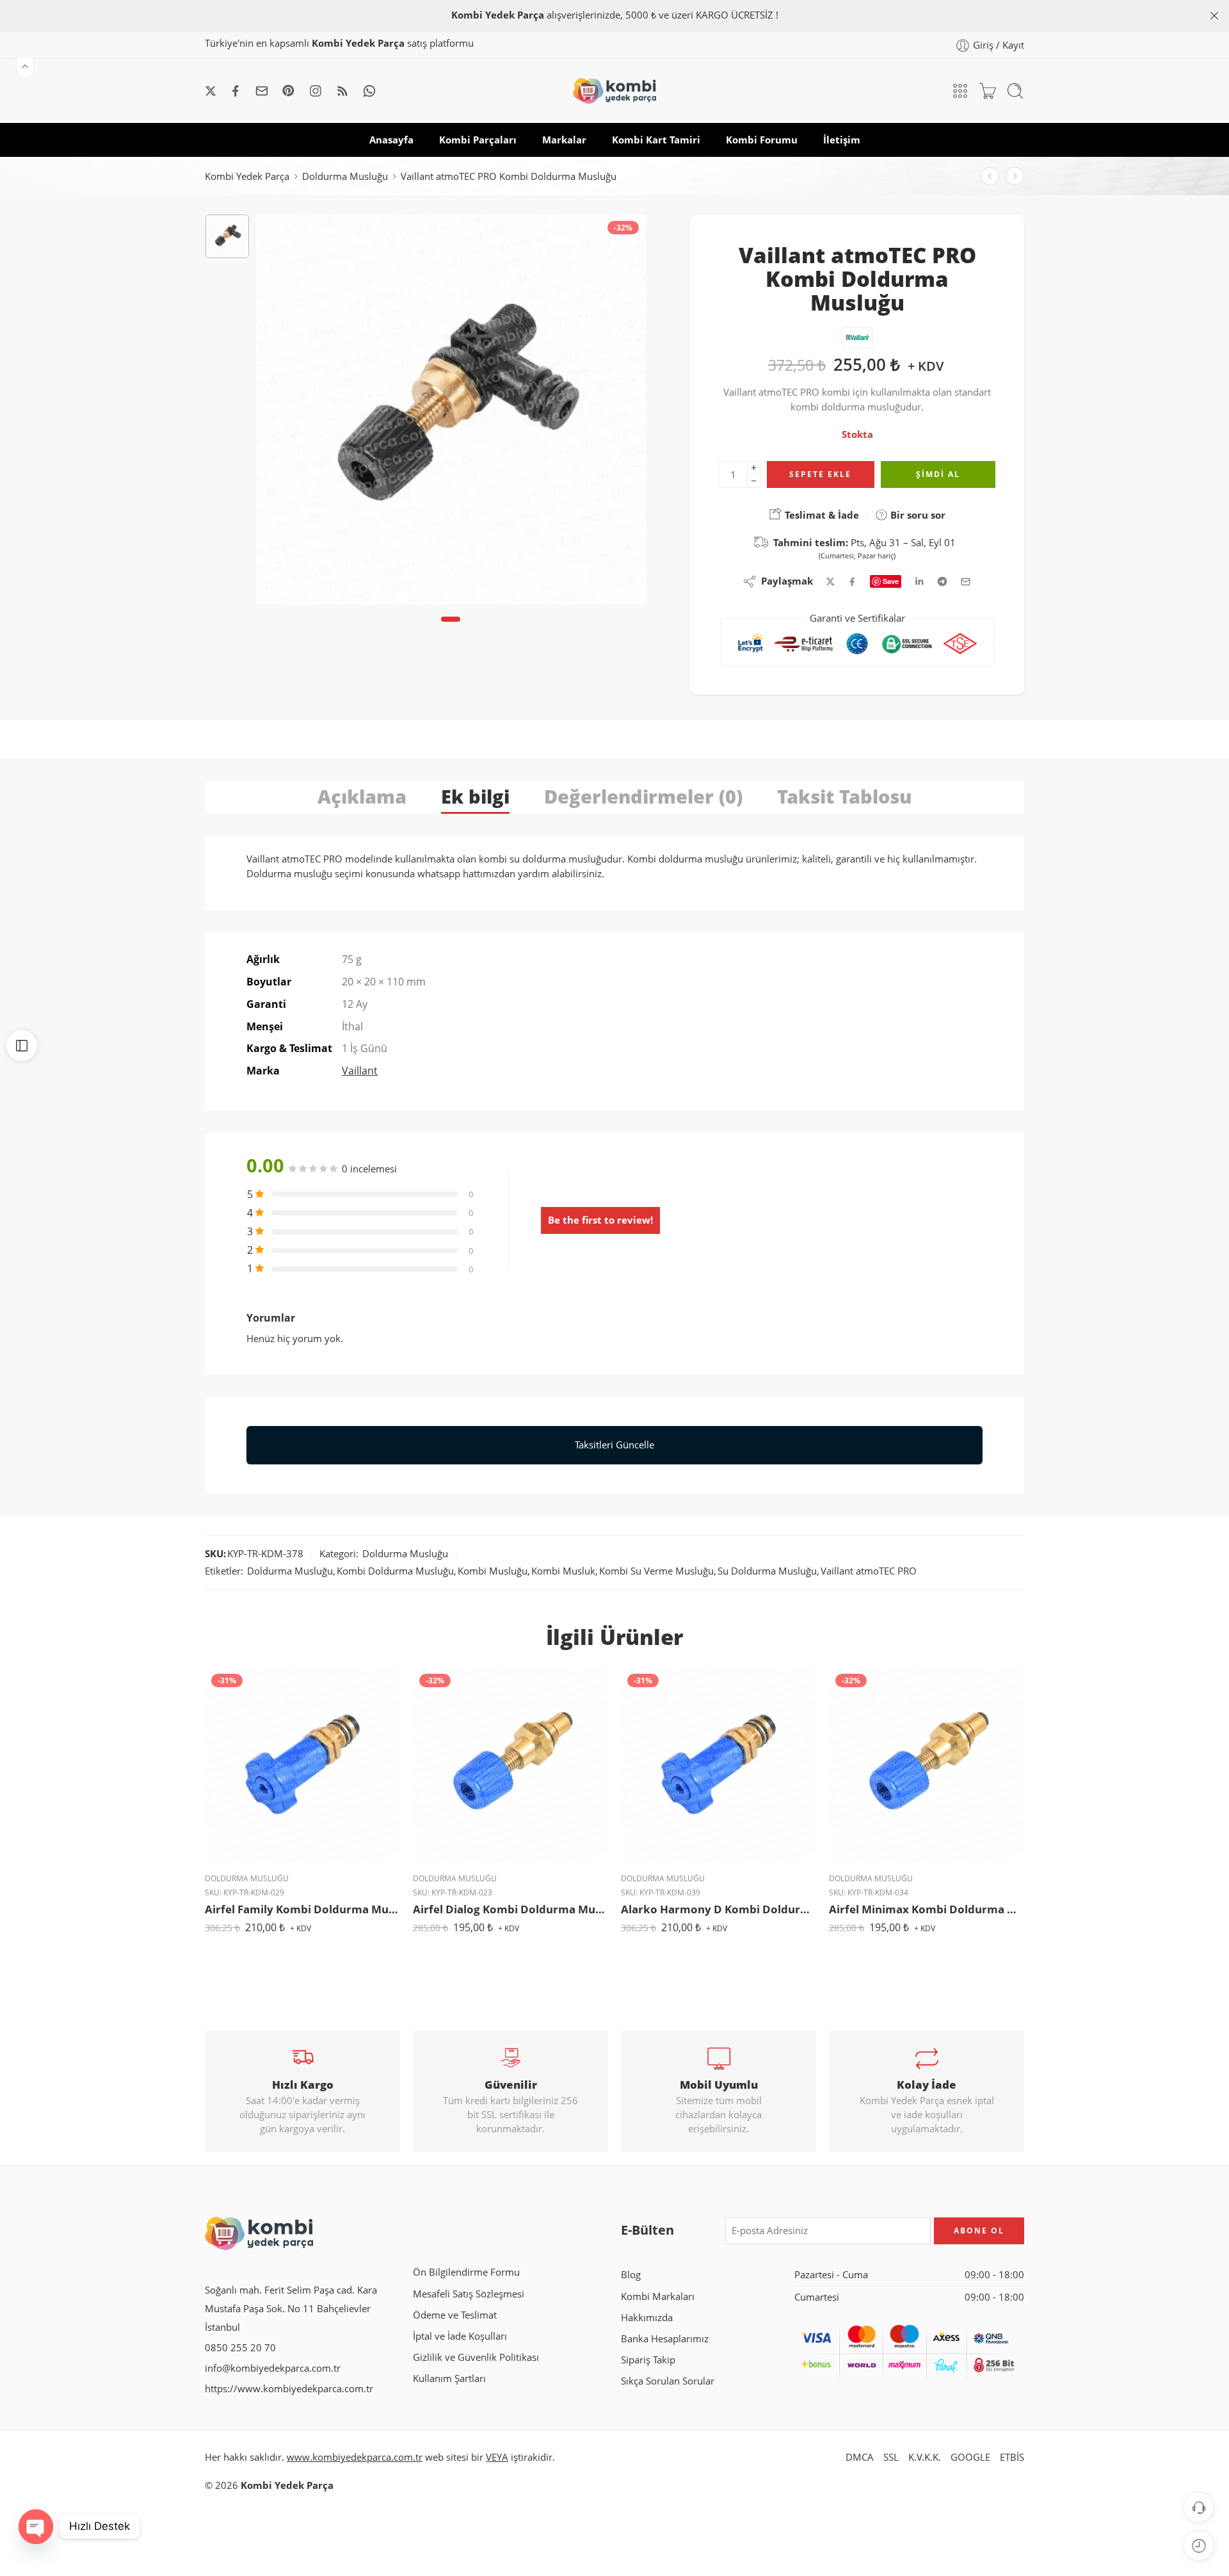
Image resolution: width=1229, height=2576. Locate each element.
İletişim (842, 140)
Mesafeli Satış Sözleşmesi (469, 2294)
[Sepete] (988, 91)
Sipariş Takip (648, 2360)
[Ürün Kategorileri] (960, 91)
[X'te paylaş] (831, 582)
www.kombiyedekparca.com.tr (355, 2457)
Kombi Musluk (563, 1571)
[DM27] (227, 236)
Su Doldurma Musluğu (767, 1571)
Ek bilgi (475, 796)
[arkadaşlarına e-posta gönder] (966, 582)
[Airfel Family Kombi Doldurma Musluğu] (302, 1765)
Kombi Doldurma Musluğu (395, 1571)
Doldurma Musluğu (345, 176)
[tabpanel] (451, 413)
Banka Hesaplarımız (665, 2339)
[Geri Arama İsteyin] (1199, 2507)
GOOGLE (970, 2457)
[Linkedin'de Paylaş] (919, 581)
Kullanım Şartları (449, 2378)
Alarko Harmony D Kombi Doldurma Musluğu (719, 1909)
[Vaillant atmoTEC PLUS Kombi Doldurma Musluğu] (1015, 176)
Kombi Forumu (762, 140)
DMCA (860, 2457)
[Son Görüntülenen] (1199, 2546)
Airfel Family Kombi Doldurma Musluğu (302, 1909)
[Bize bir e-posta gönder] (262, 91)
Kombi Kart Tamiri (656, 140)
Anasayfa (391, 140)
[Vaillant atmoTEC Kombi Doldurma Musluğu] (990, 176)
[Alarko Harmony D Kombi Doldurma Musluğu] (719, 1765)
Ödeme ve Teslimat (455, 2315)
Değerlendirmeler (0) (643, 796)
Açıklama (362, 796)
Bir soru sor (917, 515)
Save (891, 581)
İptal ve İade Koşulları (460, 2336)
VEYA (497, 2457)
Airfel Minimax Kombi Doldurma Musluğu (927, 1909)
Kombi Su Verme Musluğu (656, 1571)
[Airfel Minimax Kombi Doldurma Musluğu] (927, 1765)
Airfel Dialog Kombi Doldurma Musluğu (510, 1909)
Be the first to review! (600, 1220)
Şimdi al (938, 474)
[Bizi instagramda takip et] (316, 91)
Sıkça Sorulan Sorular (668, 2381)
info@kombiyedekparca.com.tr (273, 2368)
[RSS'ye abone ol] (342, 91)
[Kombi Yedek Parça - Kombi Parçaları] (614, 91)
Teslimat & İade (821, 515)
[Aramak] (1015, 91)
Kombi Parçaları (478, 140)
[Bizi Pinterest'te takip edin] (289, 91)
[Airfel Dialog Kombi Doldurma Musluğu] (510, 1765)
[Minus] (754, 481)
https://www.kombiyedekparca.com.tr (289, 2389)
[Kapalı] (1214, 16)
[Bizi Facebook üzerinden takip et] (236, 91)
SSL (891, 2457)
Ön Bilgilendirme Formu (466, 2272)
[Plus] (754, 468)
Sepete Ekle (820, 474)
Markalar (564, 140)
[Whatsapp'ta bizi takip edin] (369, 91)
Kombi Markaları (658, 2297)
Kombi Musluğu (493, 1571)
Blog (631, 2275)
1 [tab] (451, 630)
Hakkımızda (647, 2318)
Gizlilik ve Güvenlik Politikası (476, 2357)
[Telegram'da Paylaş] (942, 581)
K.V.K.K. (925, 2457)
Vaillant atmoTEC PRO (869, 1571)
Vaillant (360, 1071)
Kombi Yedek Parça (247, 176)
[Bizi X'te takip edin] (211, 91)
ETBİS (1012, 2457)
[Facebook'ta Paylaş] (852, 582)
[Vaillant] (857, 337)
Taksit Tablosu (844, 796)
